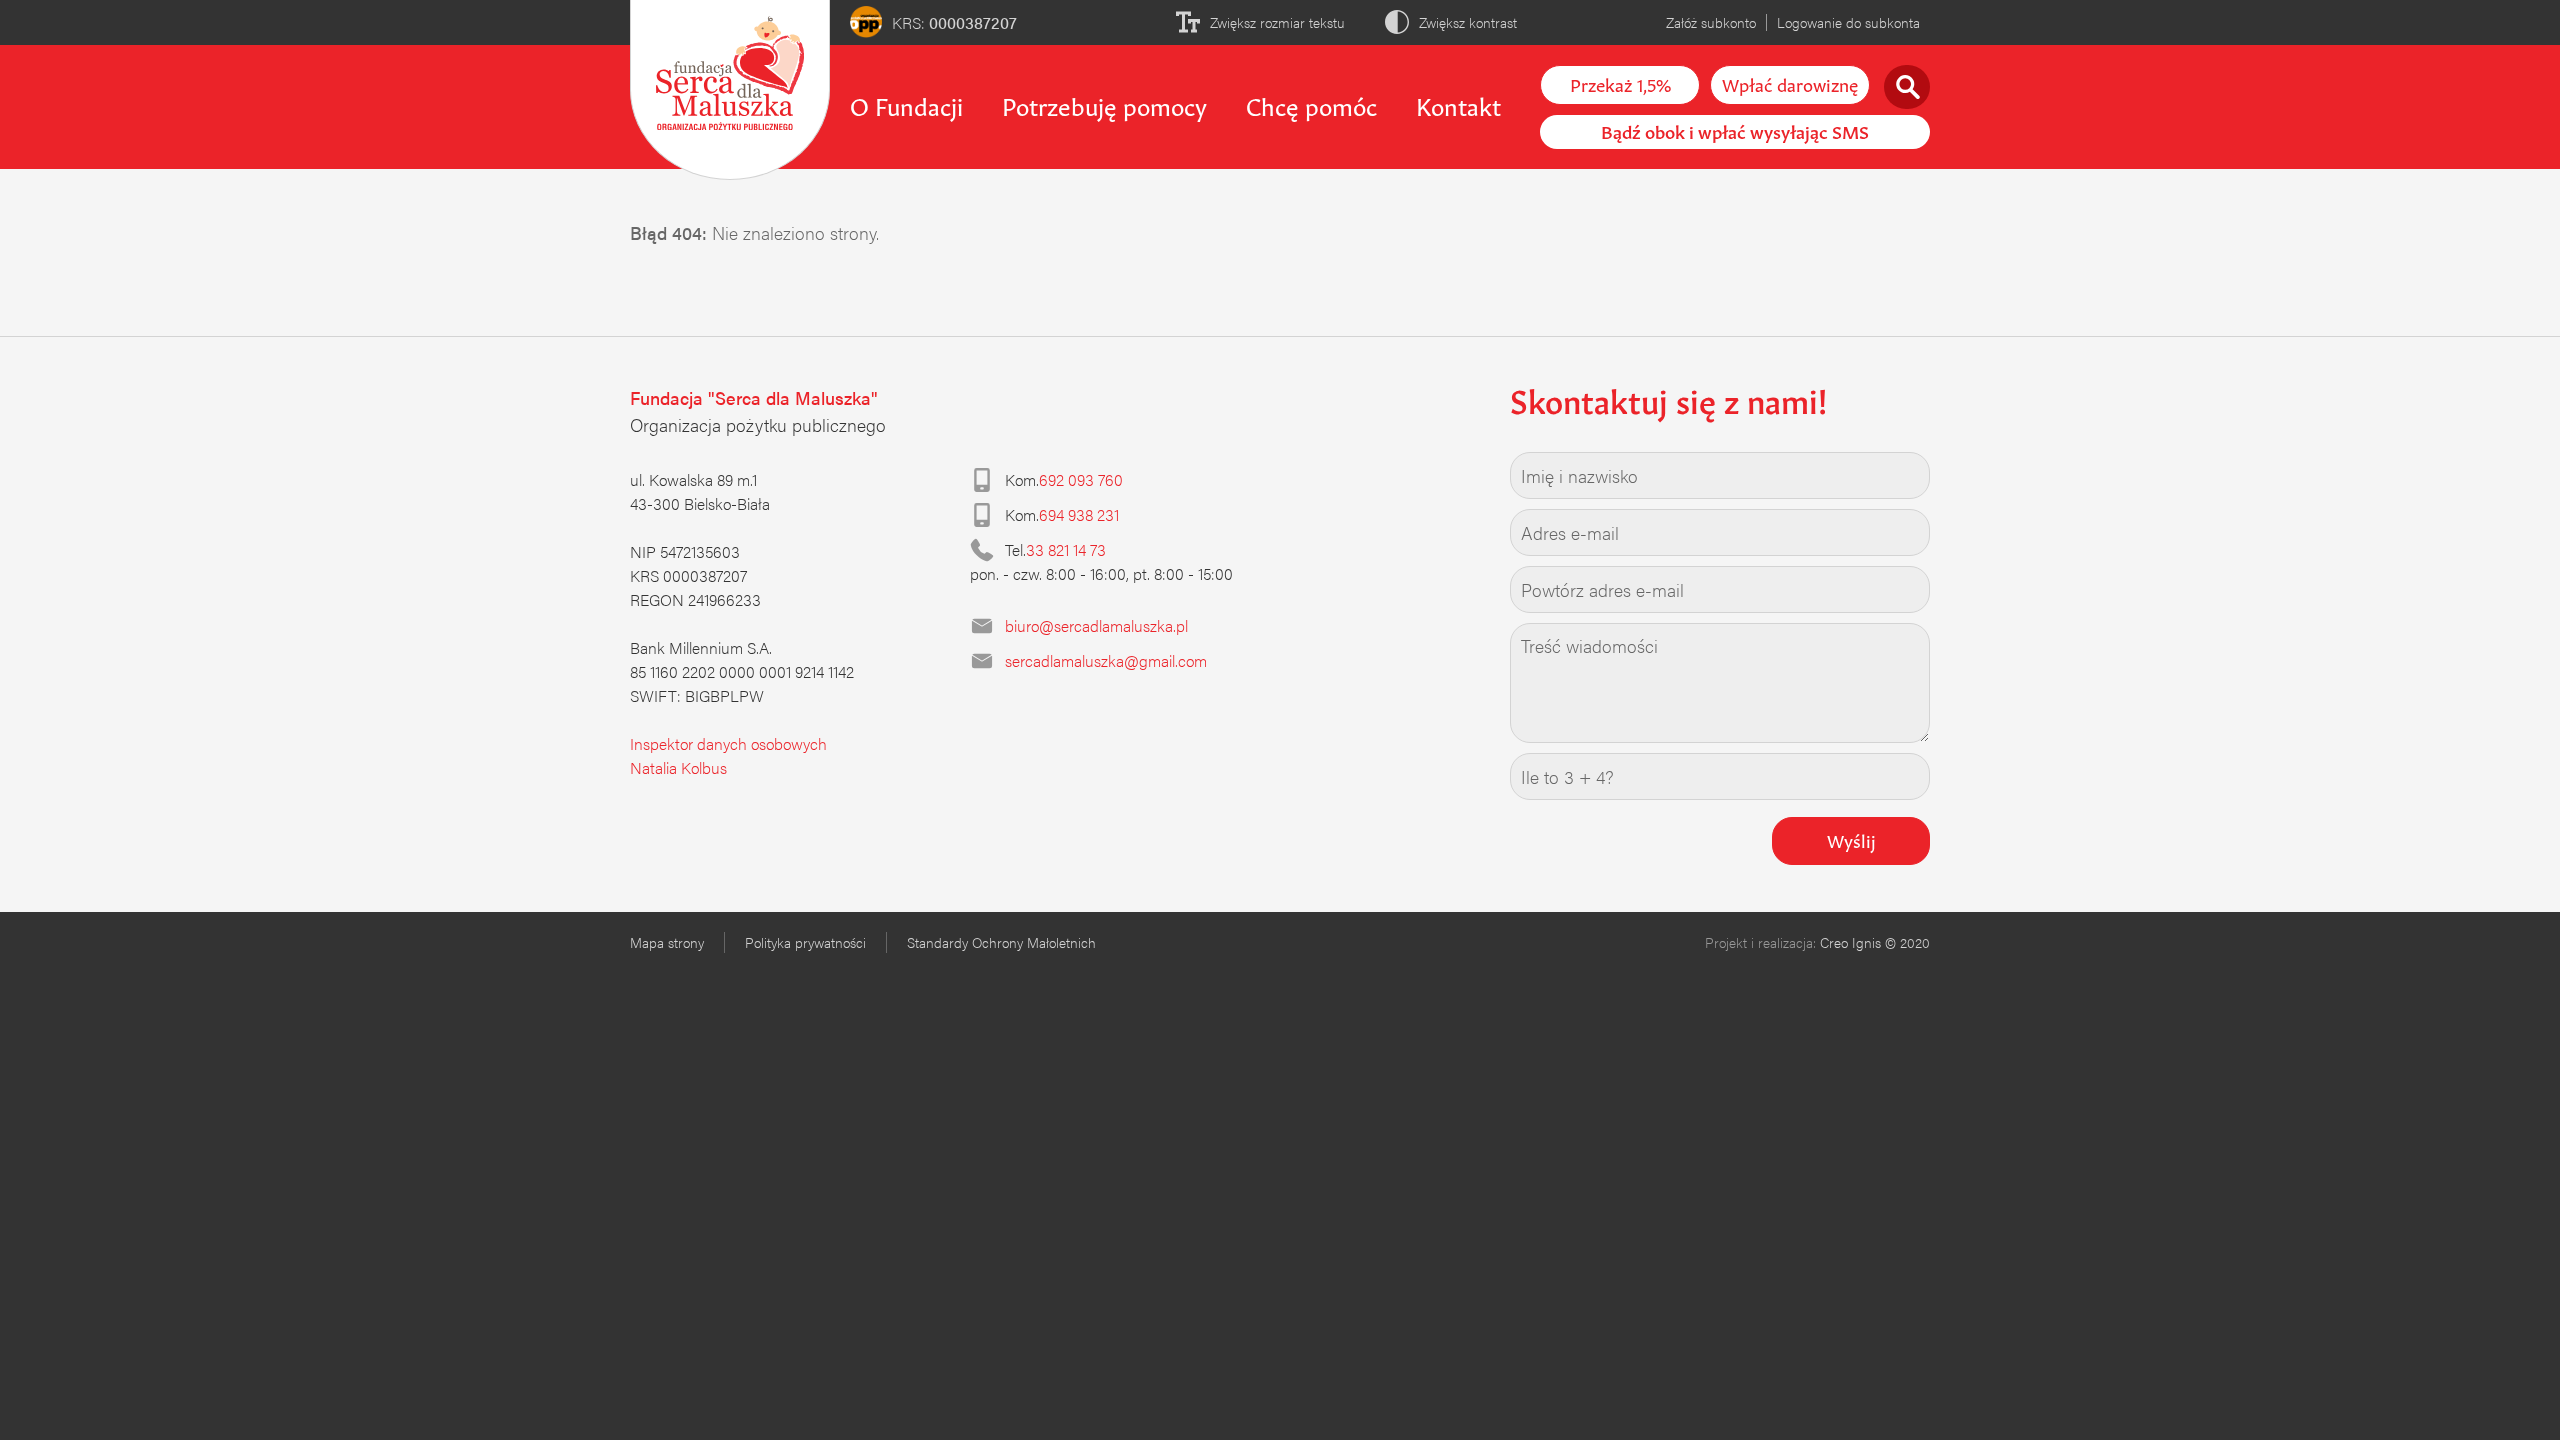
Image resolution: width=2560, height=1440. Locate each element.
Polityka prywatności (805, 942)
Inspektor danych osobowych (728, 743)
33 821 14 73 (1066, 549)
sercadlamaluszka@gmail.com (1106, 660)
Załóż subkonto (1711, 22)
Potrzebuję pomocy (1104, 104)
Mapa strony (667, 942)
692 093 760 (1081, 479)
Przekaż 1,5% (1620, 83)
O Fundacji (906, 104)
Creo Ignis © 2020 (1875, 942)
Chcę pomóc (1311, 104)
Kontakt (1458, 104)
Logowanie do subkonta (1848, 22)
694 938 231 (1079, 514)
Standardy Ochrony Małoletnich (1001, 942)
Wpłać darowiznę (1790, 83)
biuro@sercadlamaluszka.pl (1096, 625)
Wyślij (1851, 839)
